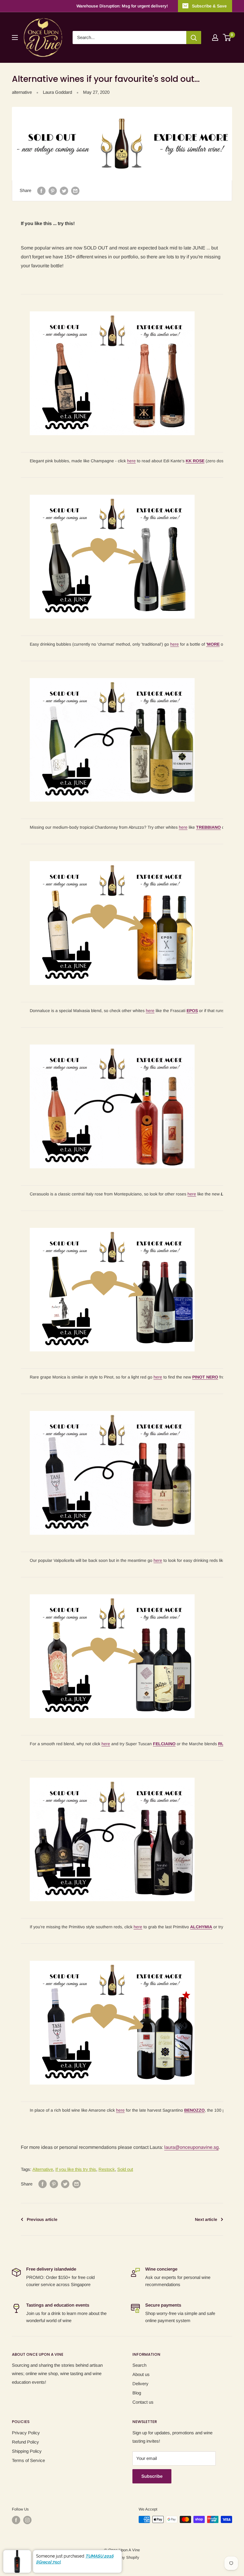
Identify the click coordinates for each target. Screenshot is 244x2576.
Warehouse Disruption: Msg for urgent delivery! (122, 6)
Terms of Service (28, 2460)
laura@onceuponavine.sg (191, 2147)
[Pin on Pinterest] (53, 191)
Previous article (42, 2219)
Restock (107, 2169)
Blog (137, 2393)
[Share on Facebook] (41, 191)
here (131, 461)
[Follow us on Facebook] (16, 2520)
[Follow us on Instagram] (27, 2520)
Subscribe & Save (209, 6)
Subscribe (152, 2476)
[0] (227, 38)
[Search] (194, 38)
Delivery (140, 2384)
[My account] (215, 38)
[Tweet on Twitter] (64, 191)
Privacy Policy (26, 2433)
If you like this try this (76, 2169)
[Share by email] (75, 191)
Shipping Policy (27, 2451)
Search (139, 2365)
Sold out (125, 2169)
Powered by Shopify (122, 2557)
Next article (206, 2219)
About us (141, 2374)
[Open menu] (15, 38)
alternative (22, 92)
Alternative (43, 2169)
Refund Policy (25, 2442)
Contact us (143, 2402)
